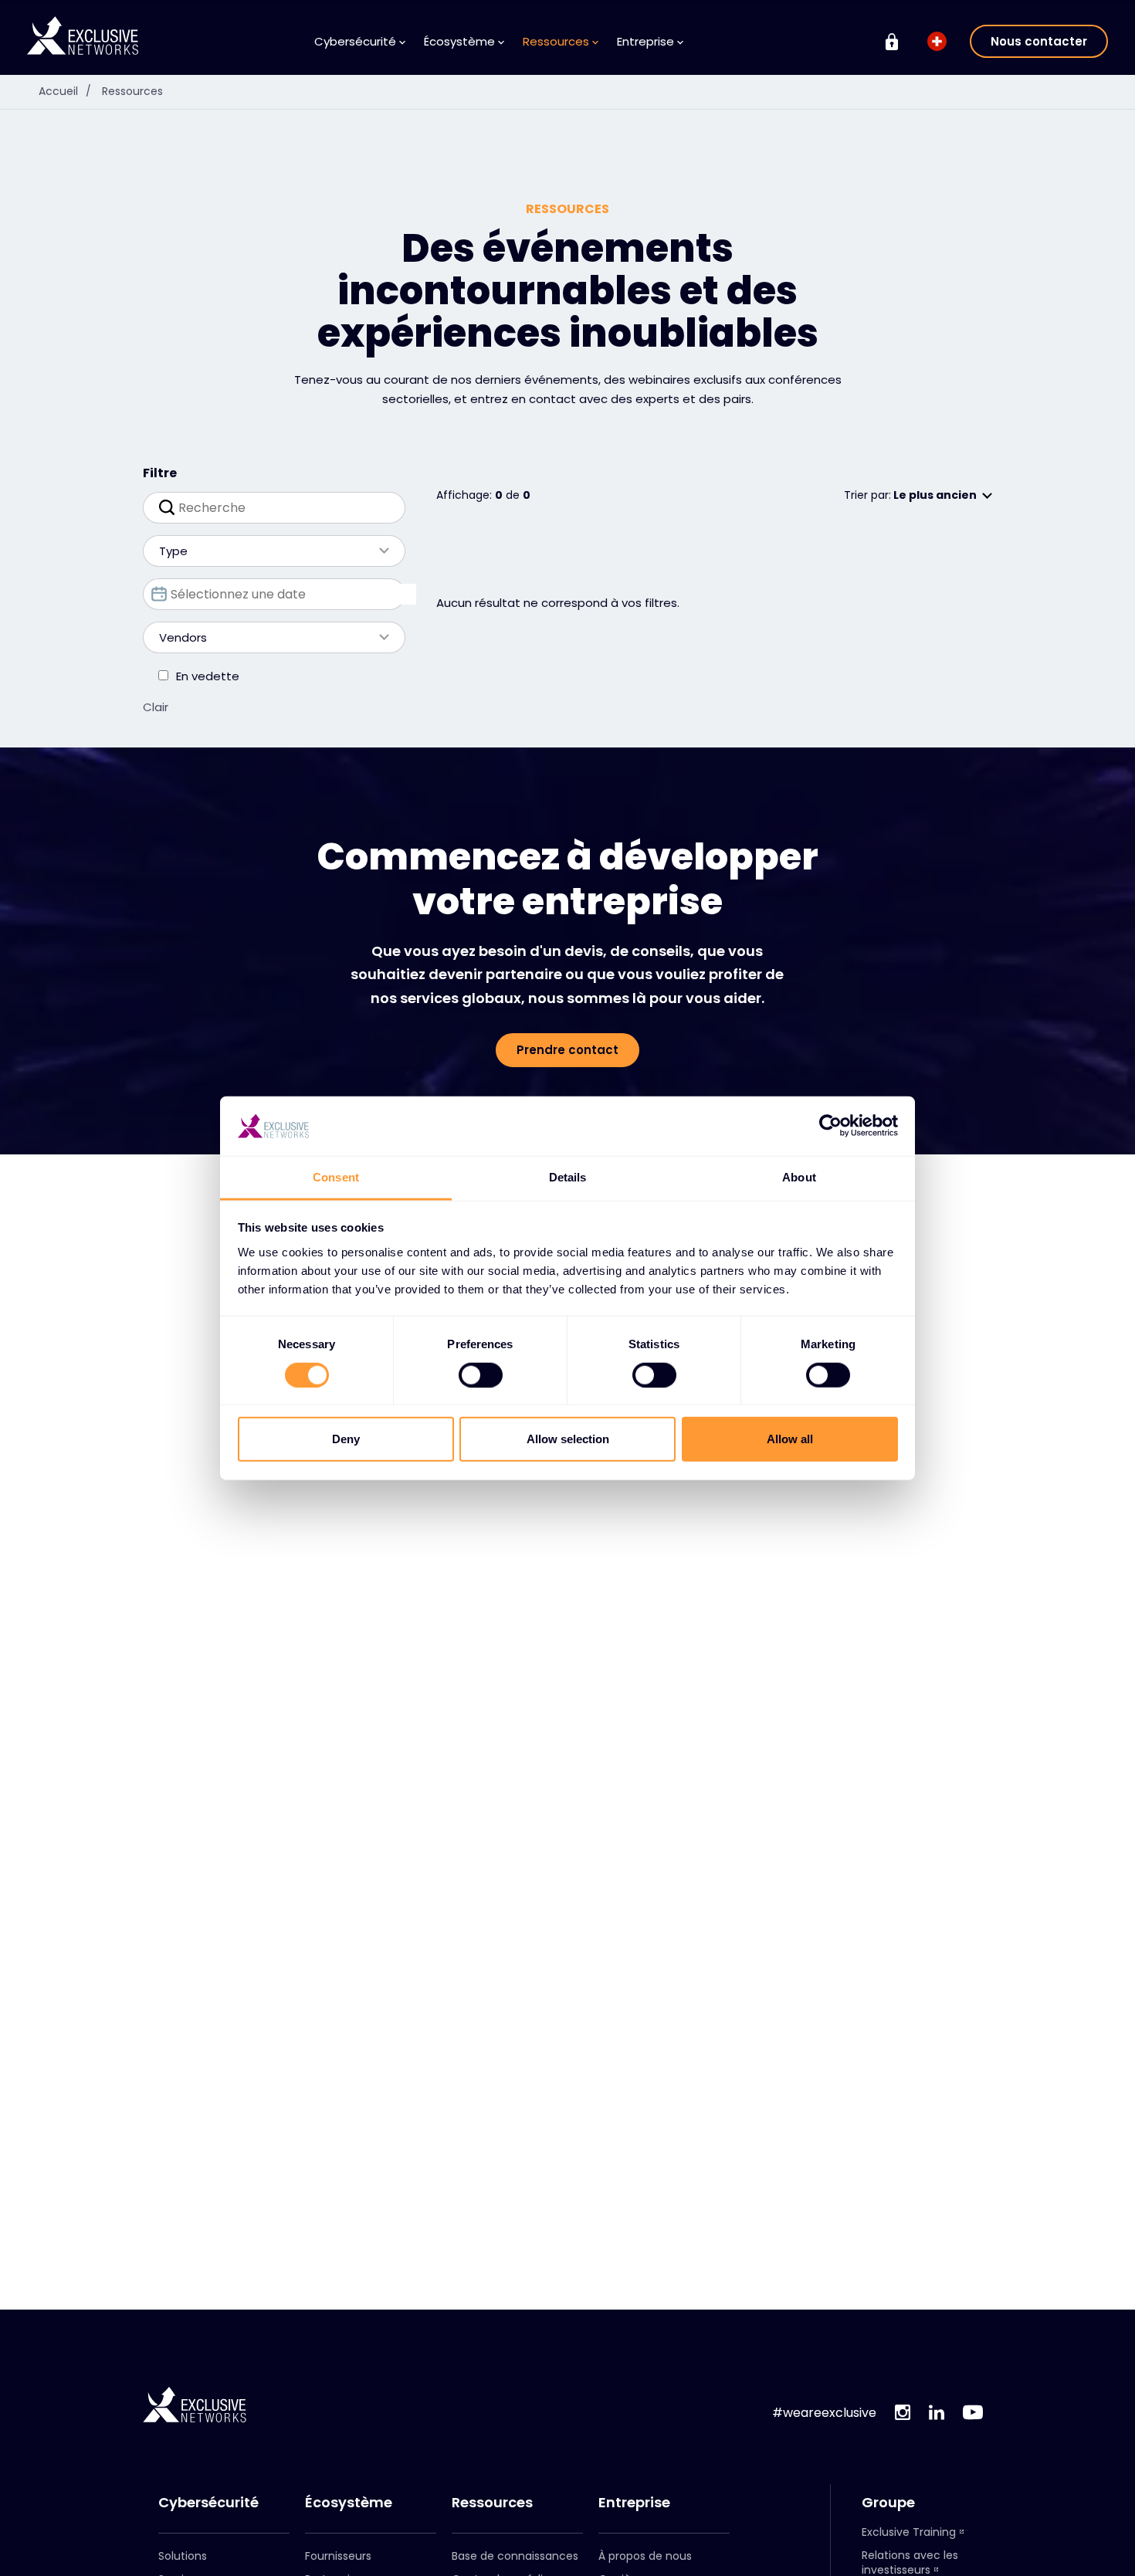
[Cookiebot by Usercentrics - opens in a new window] (830, 1126)
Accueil (65, 91)
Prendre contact (567, 1050)
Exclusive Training (909, 2532)
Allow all (790, 1439)
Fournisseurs (338, 2556)
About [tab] (799, 1177)
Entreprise (634, 2503)
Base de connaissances (515, 2556)
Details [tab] (568, 1177)
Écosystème (349, 2503)
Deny (346, 1439)
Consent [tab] (336, 1177)
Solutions (183, 2556)
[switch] (481, 1374)
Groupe (888, 2503)
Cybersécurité (208, 2503)
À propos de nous (645, 2556)
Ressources (132, 91)
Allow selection (568, 1439)
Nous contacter (1039, 41)
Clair (156, 707)
